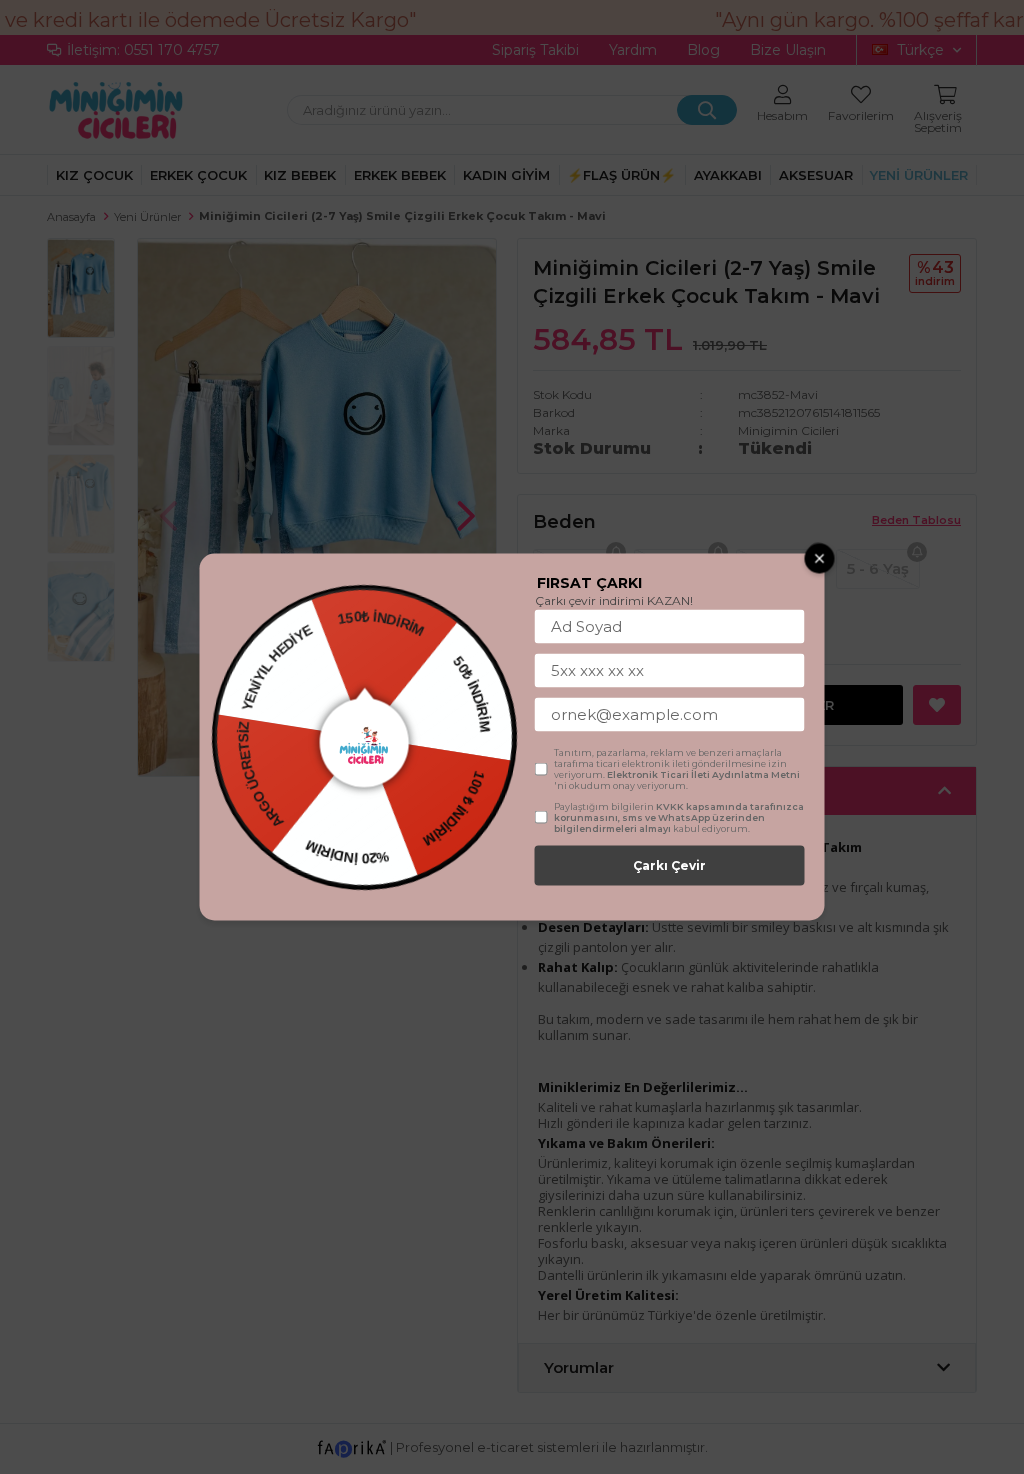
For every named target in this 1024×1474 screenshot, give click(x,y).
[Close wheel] (820, 559)
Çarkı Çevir (669, 865)
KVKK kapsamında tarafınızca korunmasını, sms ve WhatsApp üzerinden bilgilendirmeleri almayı (679, 817)
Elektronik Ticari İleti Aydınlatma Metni (703, 774)
